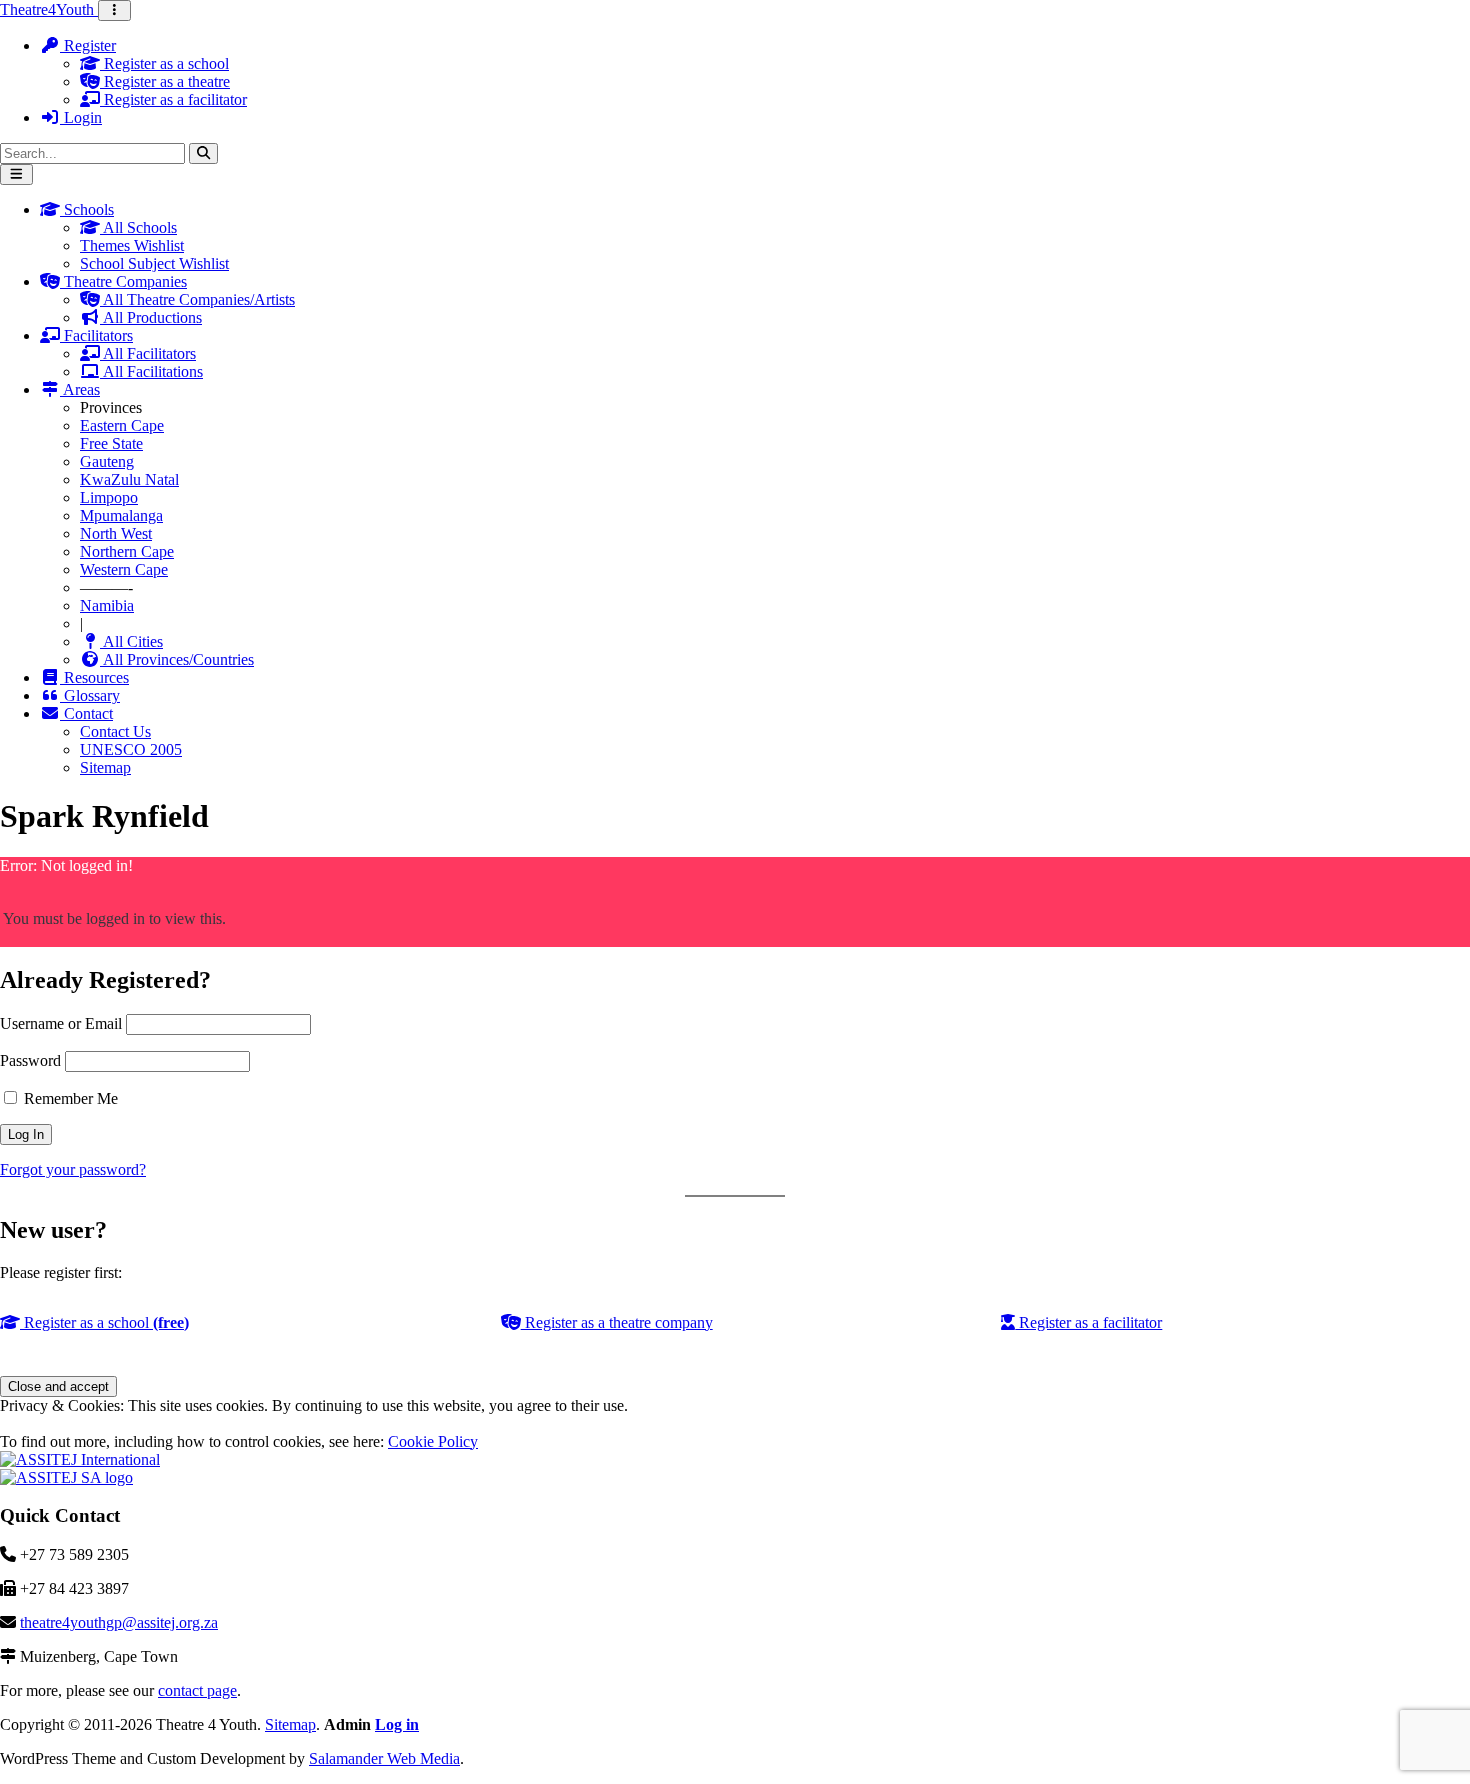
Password (30, 1060)
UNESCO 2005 (131, 749)
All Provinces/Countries (177, 659)
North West (116, 533)
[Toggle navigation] (114, 10)
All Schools (138, 227)
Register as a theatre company (617, 1322)
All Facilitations (151, 371)
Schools (87, 209)
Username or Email (61, 1023)
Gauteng (107, 461)
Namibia (107, 605)
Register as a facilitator (173, 99)
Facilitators (96, 335)
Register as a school (164, 63)
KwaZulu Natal (129, 479)
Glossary (90, 695)
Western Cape (124, 569)
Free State (111, 443)
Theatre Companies (123, 281)
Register (88, 45)
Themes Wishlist (132, 245)
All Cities (131, 641)
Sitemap (105, 767)
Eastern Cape (122, 425)
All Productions (151, 317)
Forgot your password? (73, 1169)
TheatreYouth (49, 9)
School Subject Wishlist (154, 263)
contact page (197, 1690)
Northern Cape (127, 551)
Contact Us (115, 731)
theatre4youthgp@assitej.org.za (119, 1622)
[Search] (203, 153)
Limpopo (109, 497)
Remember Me (69, 1098)
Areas (80, 389)
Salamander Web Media (384, 1758)
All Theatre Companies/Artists (197, 299)
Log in (397, 1724)
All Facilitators (148, 353)
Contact (86, 713)
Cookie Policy (433, 1441)
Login (81, 117)
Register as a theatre (165, 81)
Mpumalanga (121, 515)
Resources (94, 677)
